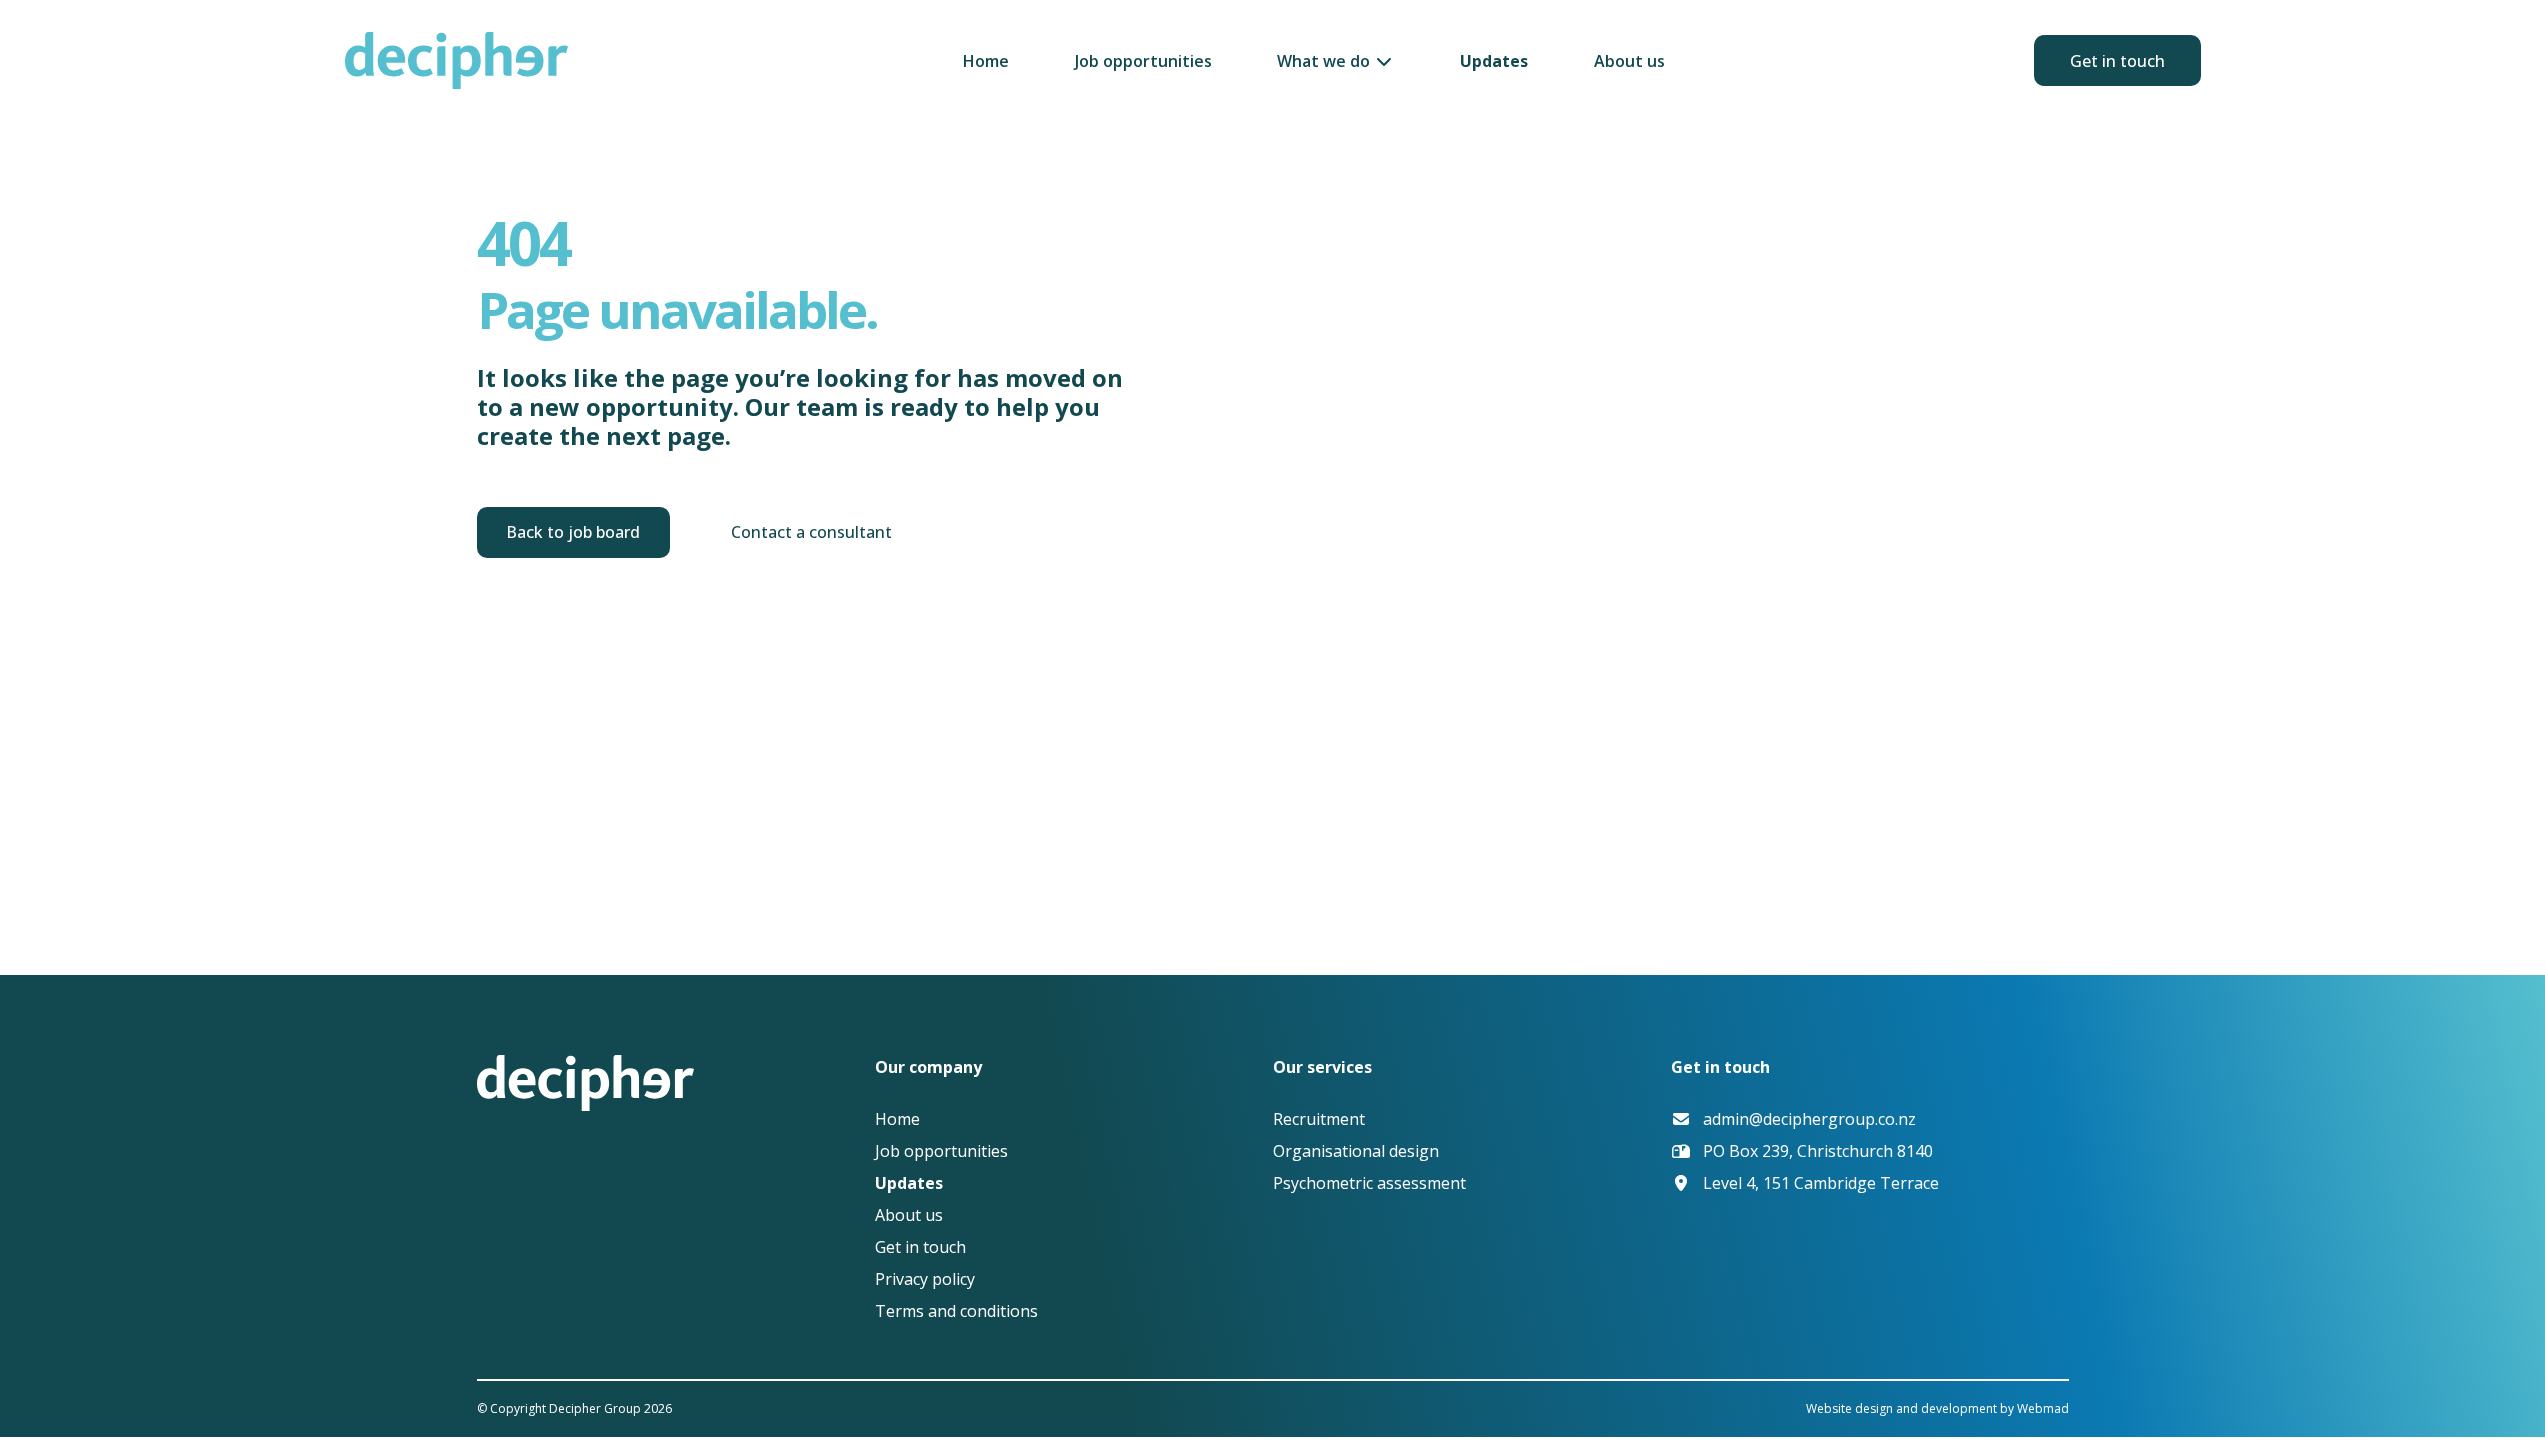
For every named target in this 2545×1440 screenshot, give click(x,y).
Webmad (2043, 1408)
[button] (1335, 61)
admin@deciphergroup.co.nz (1809, 1119)
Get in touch (2117, 61)
